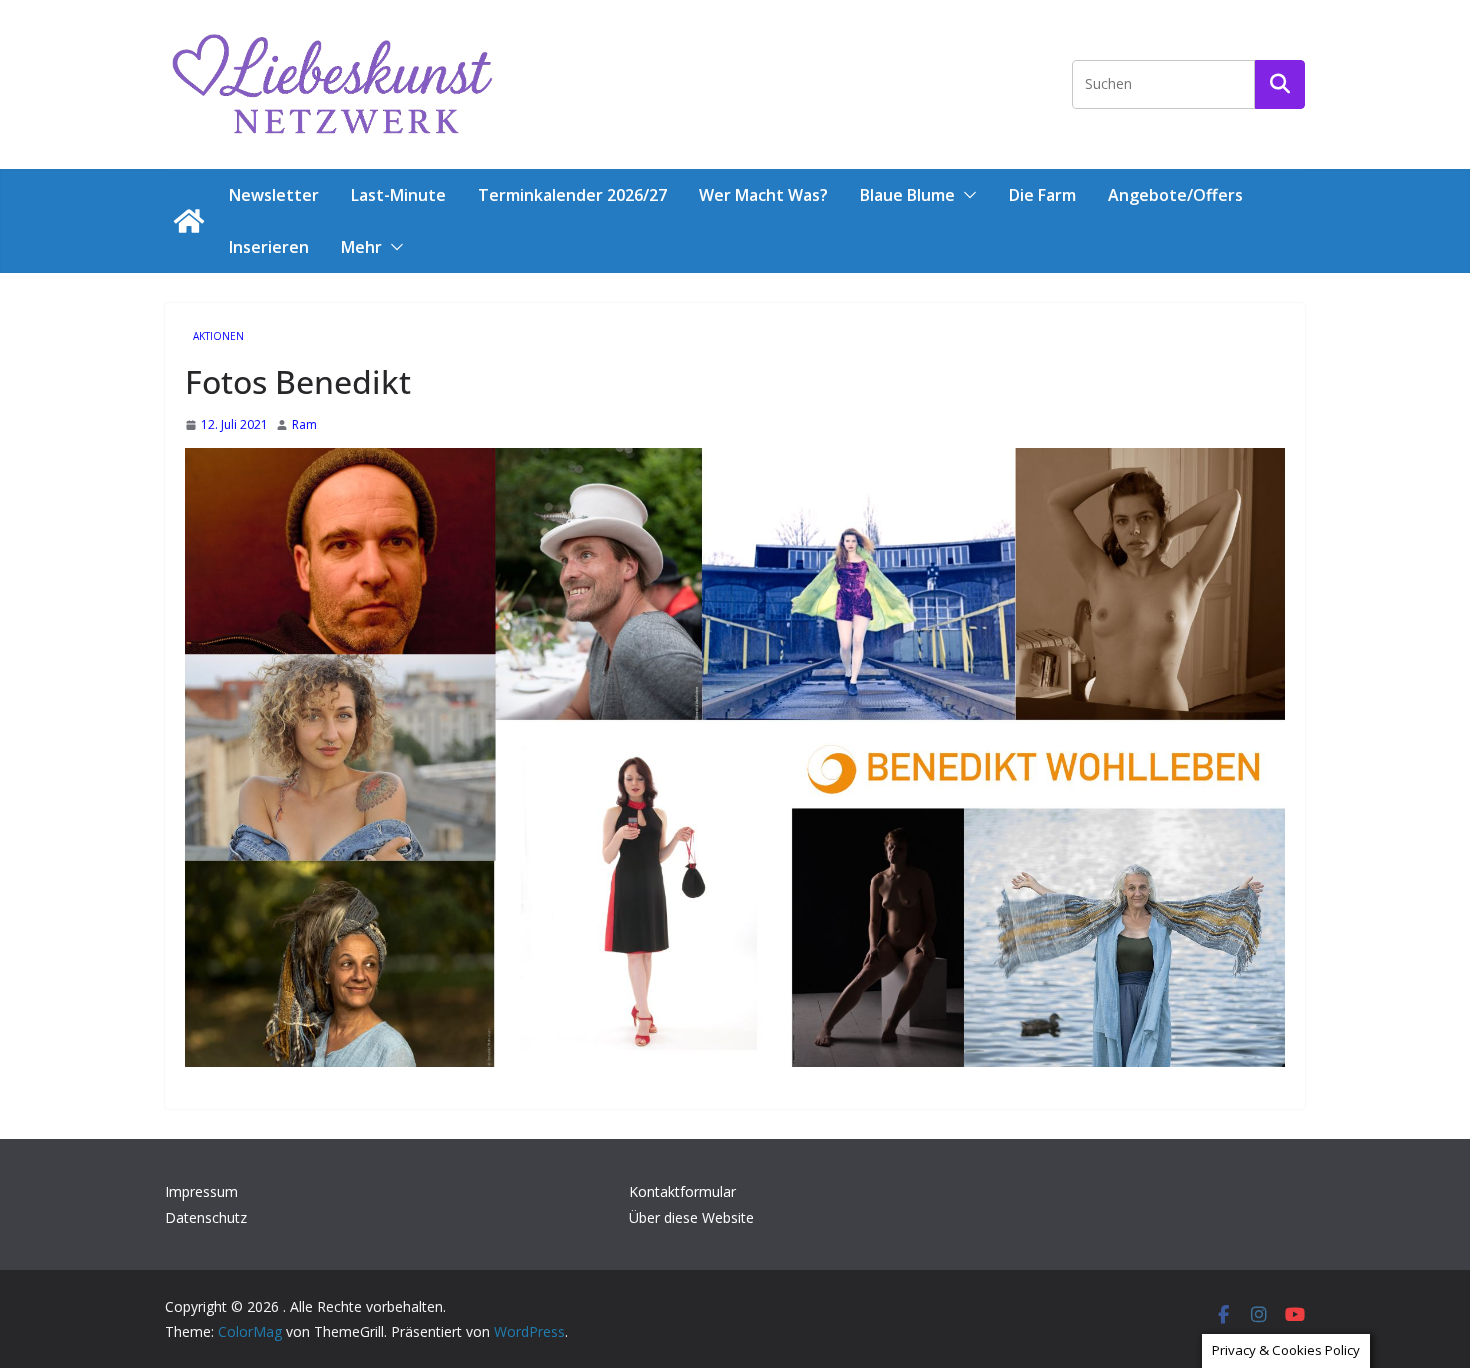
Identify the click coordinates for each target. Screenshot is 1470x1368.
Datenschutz (206, 1217)
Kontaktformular (682, 1191)
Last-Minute (398, 195)
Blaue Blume (907, 195)
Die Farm (1042, 195)
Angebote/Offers (1175, 195)
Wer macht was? (763, 195)
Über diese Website (691, 1217)
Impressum (201, 1191)
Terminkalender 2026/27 (572, 195)
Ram (304, 424)
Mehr (361, 247)
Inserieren (269, 247)
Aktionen (218, 336)
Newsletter (274, 195)
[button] (966, 195)
